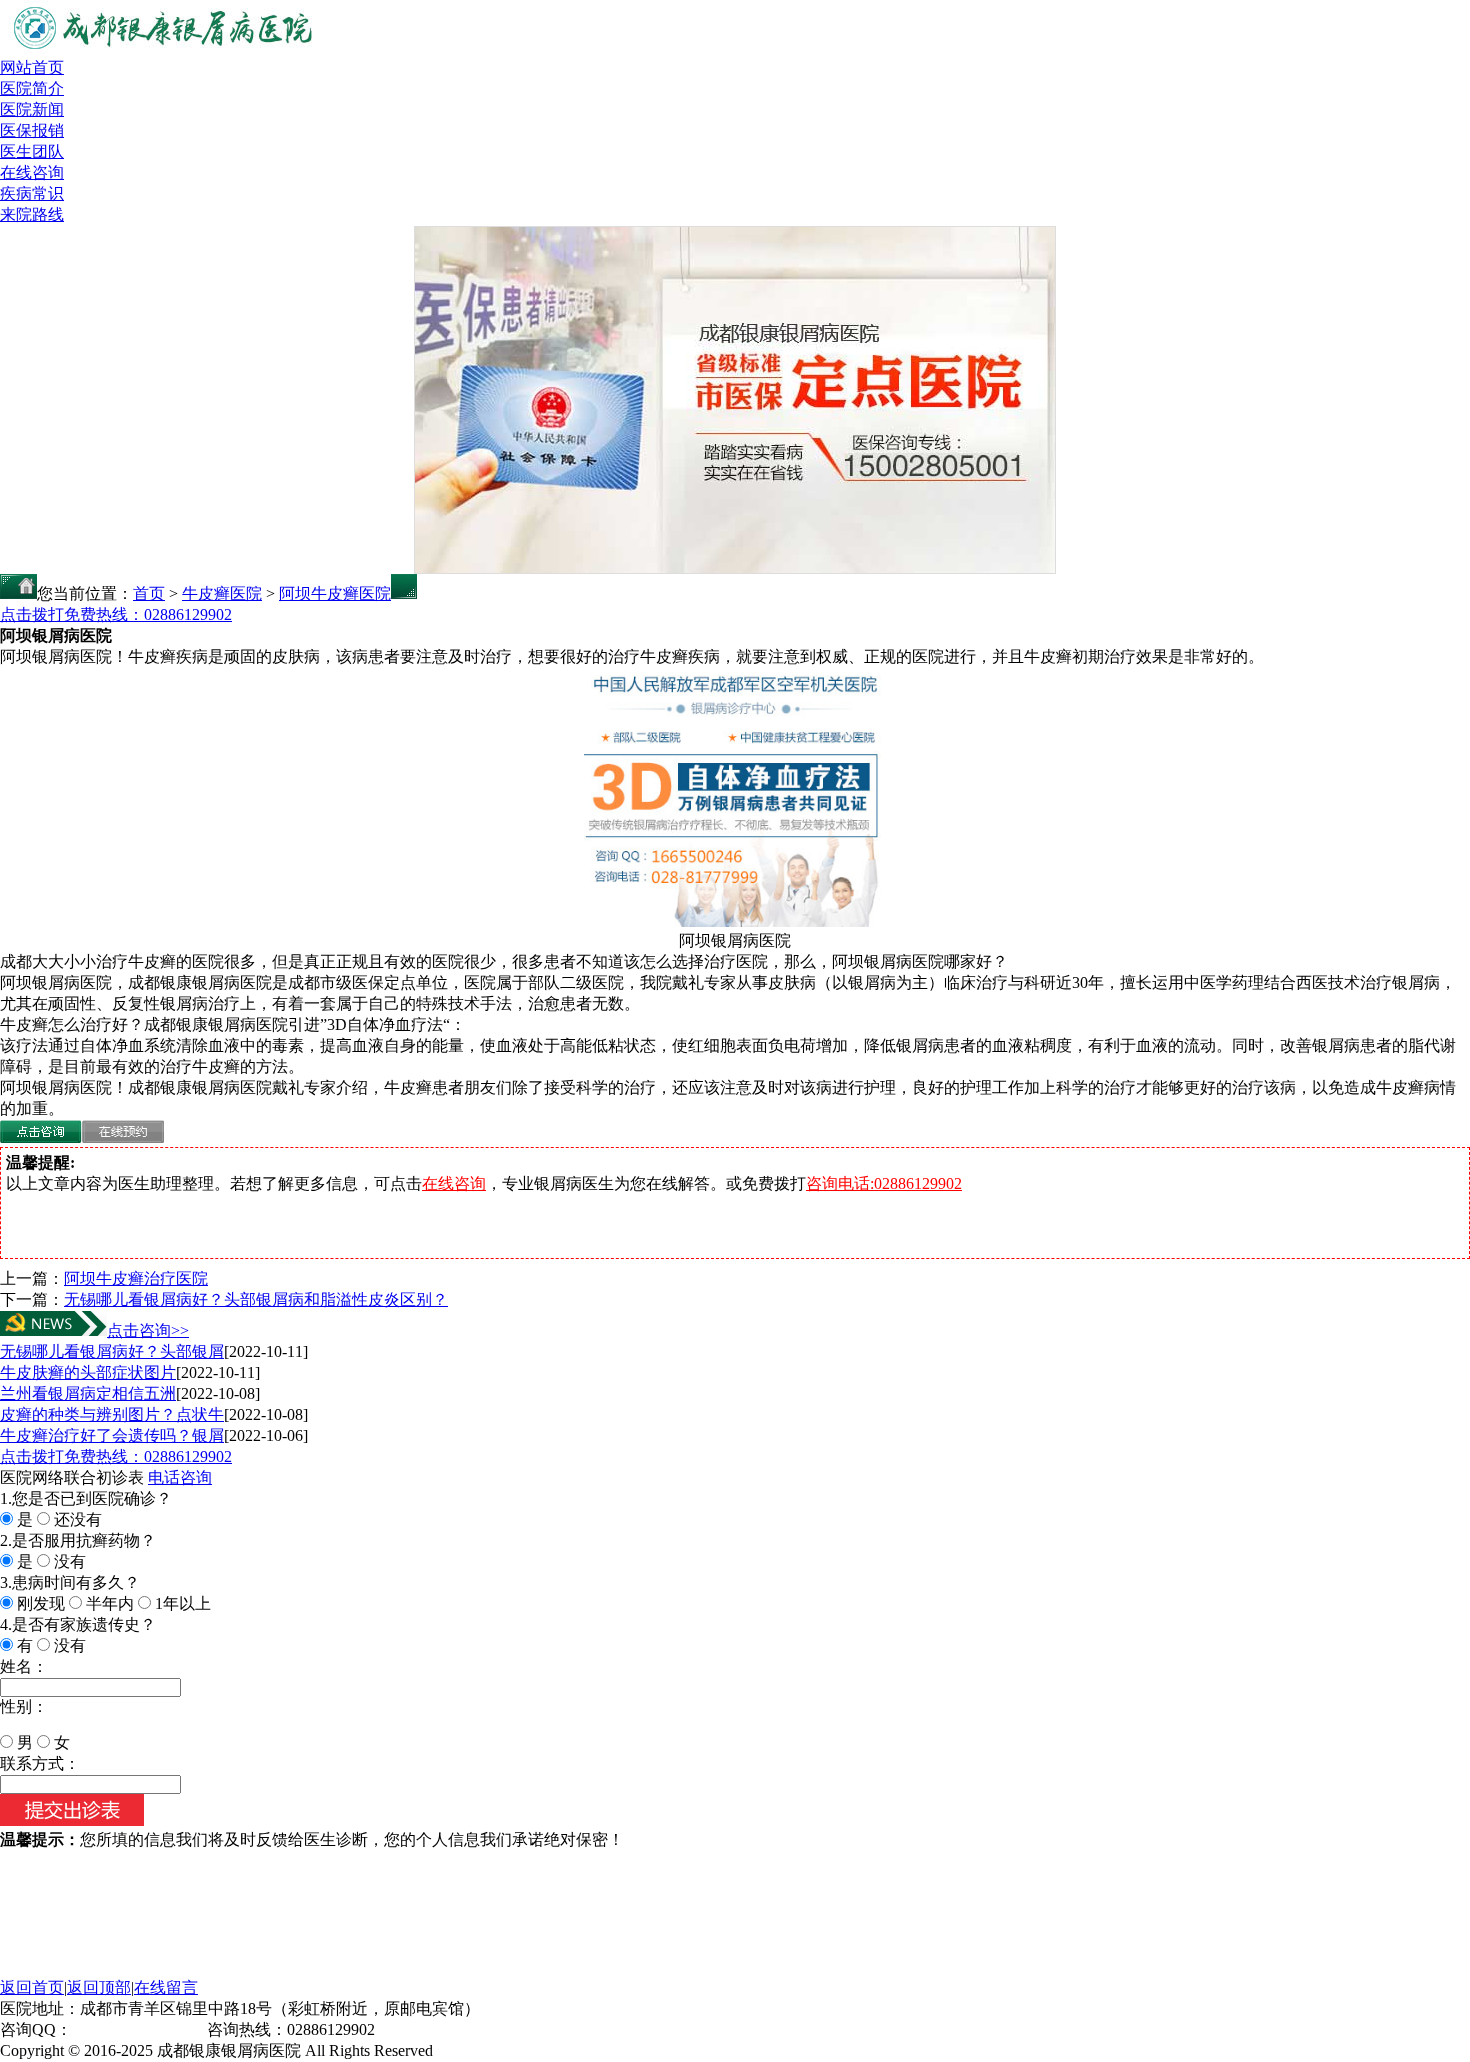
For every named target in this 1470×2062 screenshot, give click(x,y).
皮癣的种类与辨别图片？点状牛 (112, 1414)
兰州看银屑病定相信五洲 (88, 1393)
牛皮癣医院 (222, 593)
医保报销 (32, 130)
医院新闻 (32, 109)
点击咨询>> (148, 1330)
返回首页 (32, 1987)
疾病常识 (32, 193)
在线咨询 (32, 172)
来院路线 (32, 214)
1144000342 (111, 2029)
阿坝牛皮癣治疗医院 (136, 1278)
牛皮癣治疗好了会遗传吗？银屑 (112, 1435)
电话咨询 (180, 1477)
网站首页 (32, 67)
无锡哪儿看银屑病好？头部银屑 (112, 1351)
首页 (149, 593)
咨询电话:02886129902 (884, 1183)
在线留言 (166, 1987)
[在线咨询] (41, 1137)
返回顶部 (99, 1987)
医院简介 (32, 88)
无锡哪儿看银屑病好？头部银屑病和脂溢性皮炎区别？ (256, 1299)
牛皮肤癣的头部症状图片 (88, 1372)
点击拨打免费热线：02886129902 (116, 614)
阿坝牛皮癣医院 (335, 593)
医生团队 (32, 151)
